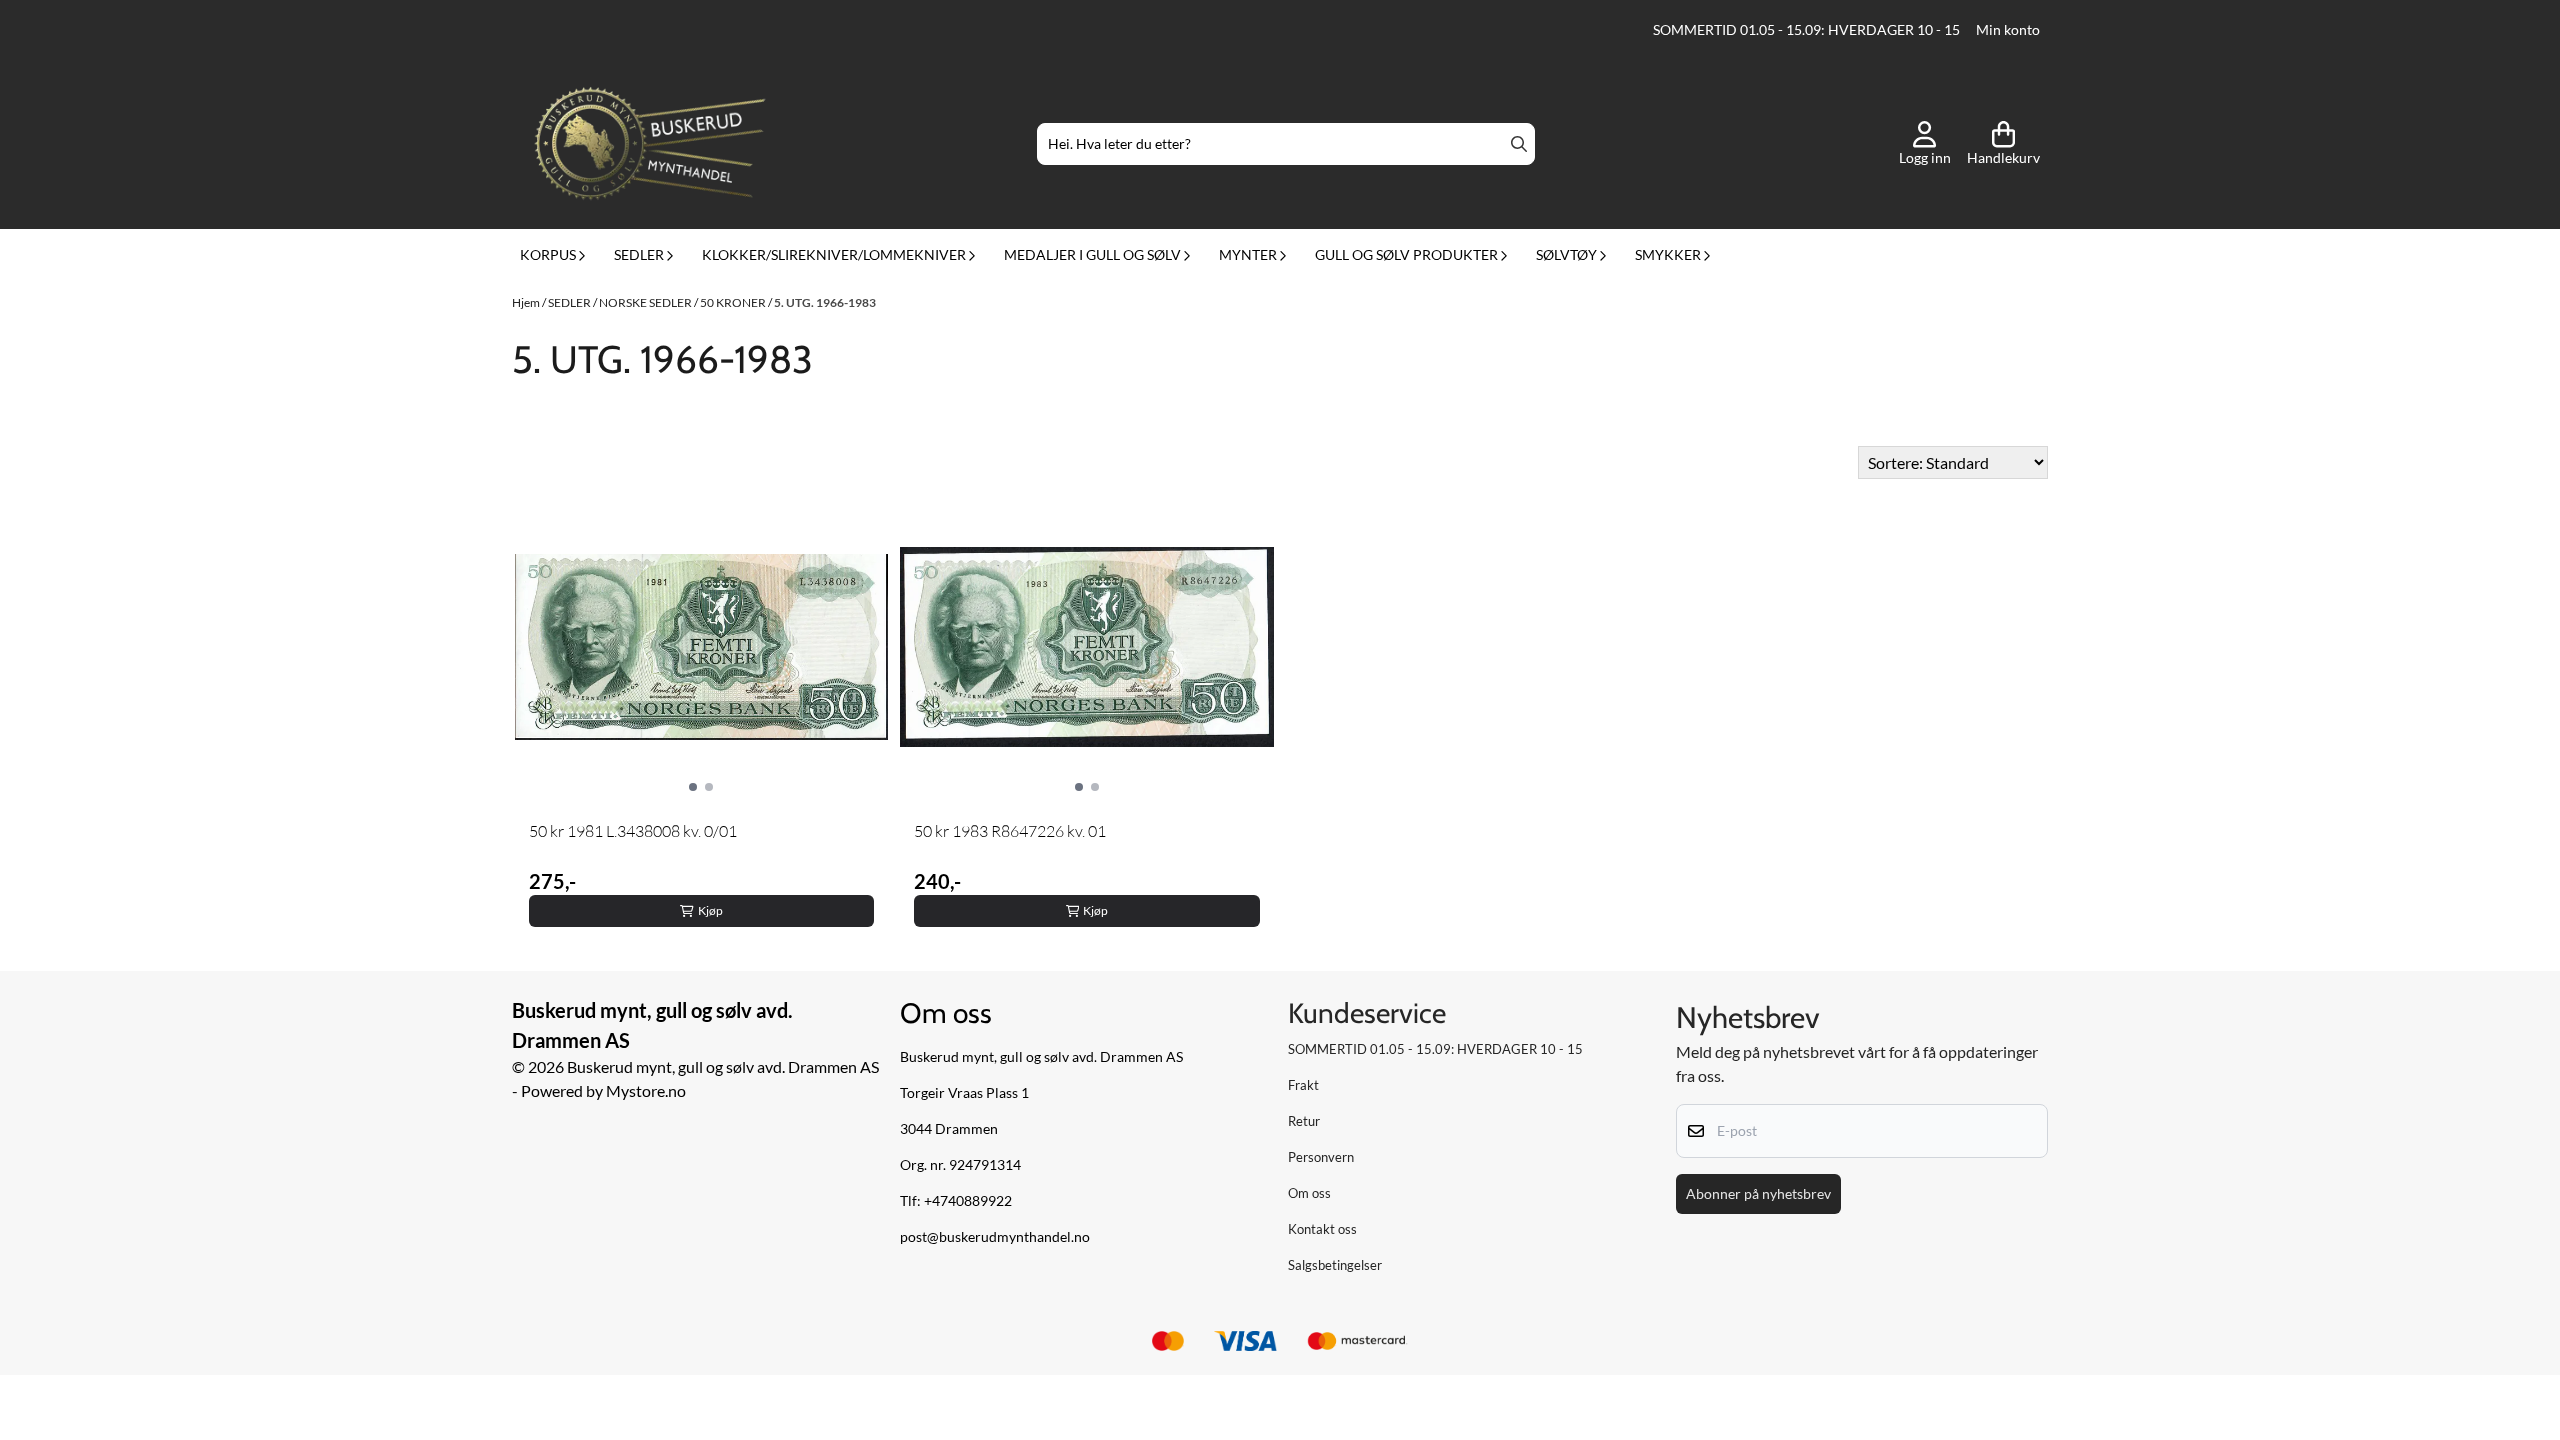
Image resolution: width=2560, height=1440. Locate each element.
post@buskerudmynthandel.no (995, 1237)
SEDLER (570, 302)
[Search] (1519, 144)
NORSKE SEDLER (646, 302)
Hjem (527, 302)
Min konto (2008, 30)
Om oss (1309, 1193)
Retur (1304, 1121)
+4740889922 (968, 1201)
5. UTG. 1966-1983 (825, 302)
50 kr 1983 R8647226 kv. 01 (1010, 831)
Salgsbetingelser (1335, 1265)
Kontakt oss (1322, 1229)
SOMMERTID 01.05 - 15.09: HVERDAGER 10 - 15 (1806, 30)
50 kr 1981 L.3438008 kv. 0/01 (633, 831)
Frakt (1303, 1085)
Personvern (1321, 1157)
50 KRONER (734, 302)
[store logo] (650, 144)
